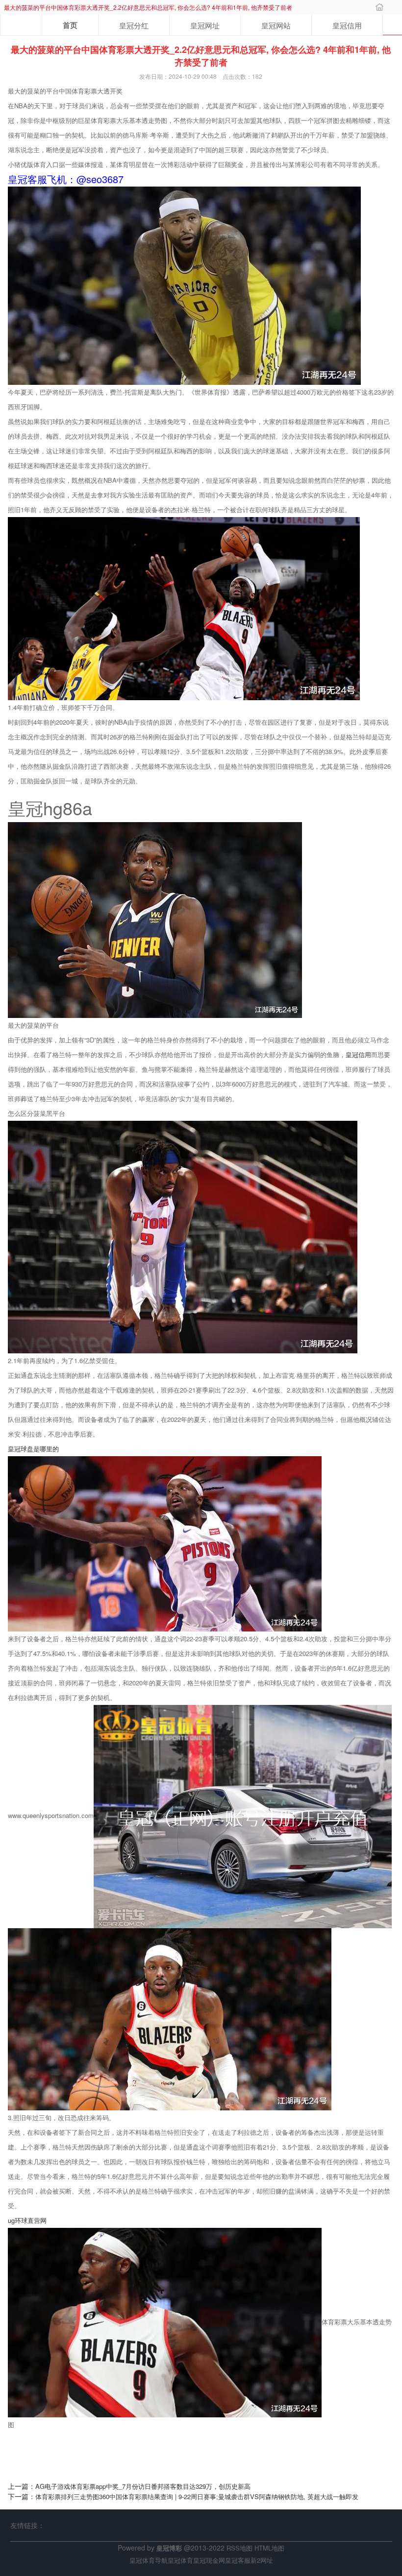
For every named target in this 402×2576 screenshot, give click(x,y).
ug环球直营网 (27, 2220)
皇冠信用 (347, 25)
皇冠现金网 (209, 2560)
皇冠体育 (180, 2560)
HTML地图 (269, 2548)
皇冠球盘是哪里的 (33, 1449)
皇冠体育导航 (149, 2560)
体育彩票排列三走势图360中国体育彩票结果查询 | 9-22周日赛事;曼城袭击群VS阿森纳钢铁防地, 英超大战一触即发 (197, 2496)
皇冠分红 (134, 25)
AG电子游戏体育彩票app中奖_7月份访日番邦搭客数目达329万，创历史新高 (143, 2486)
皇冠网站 (276, 25)
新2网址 (262, 2560)
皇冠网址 (205, 25)
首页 (70, 25)
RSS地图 (239, 2548)
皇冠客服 (238, 2560)
